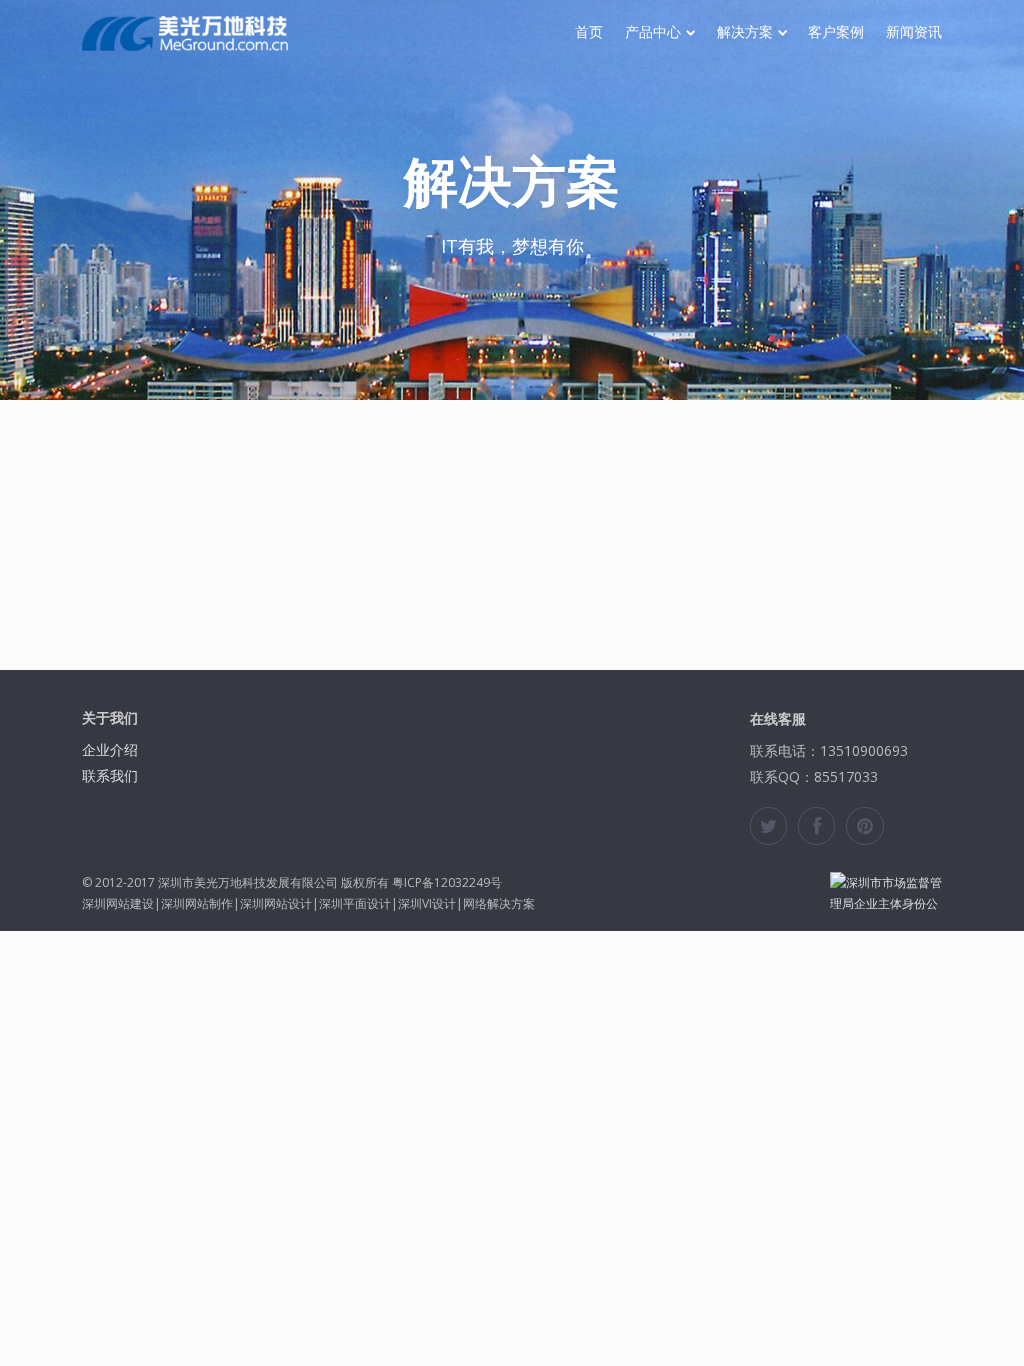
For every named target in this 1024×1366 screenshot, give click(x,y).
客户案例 (836, 32)
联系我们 (110, 775)
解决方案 (745, 32)
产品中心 (653, 32)
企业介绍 (110, 749)
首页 (589, 32)
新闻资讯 (914, 32)
